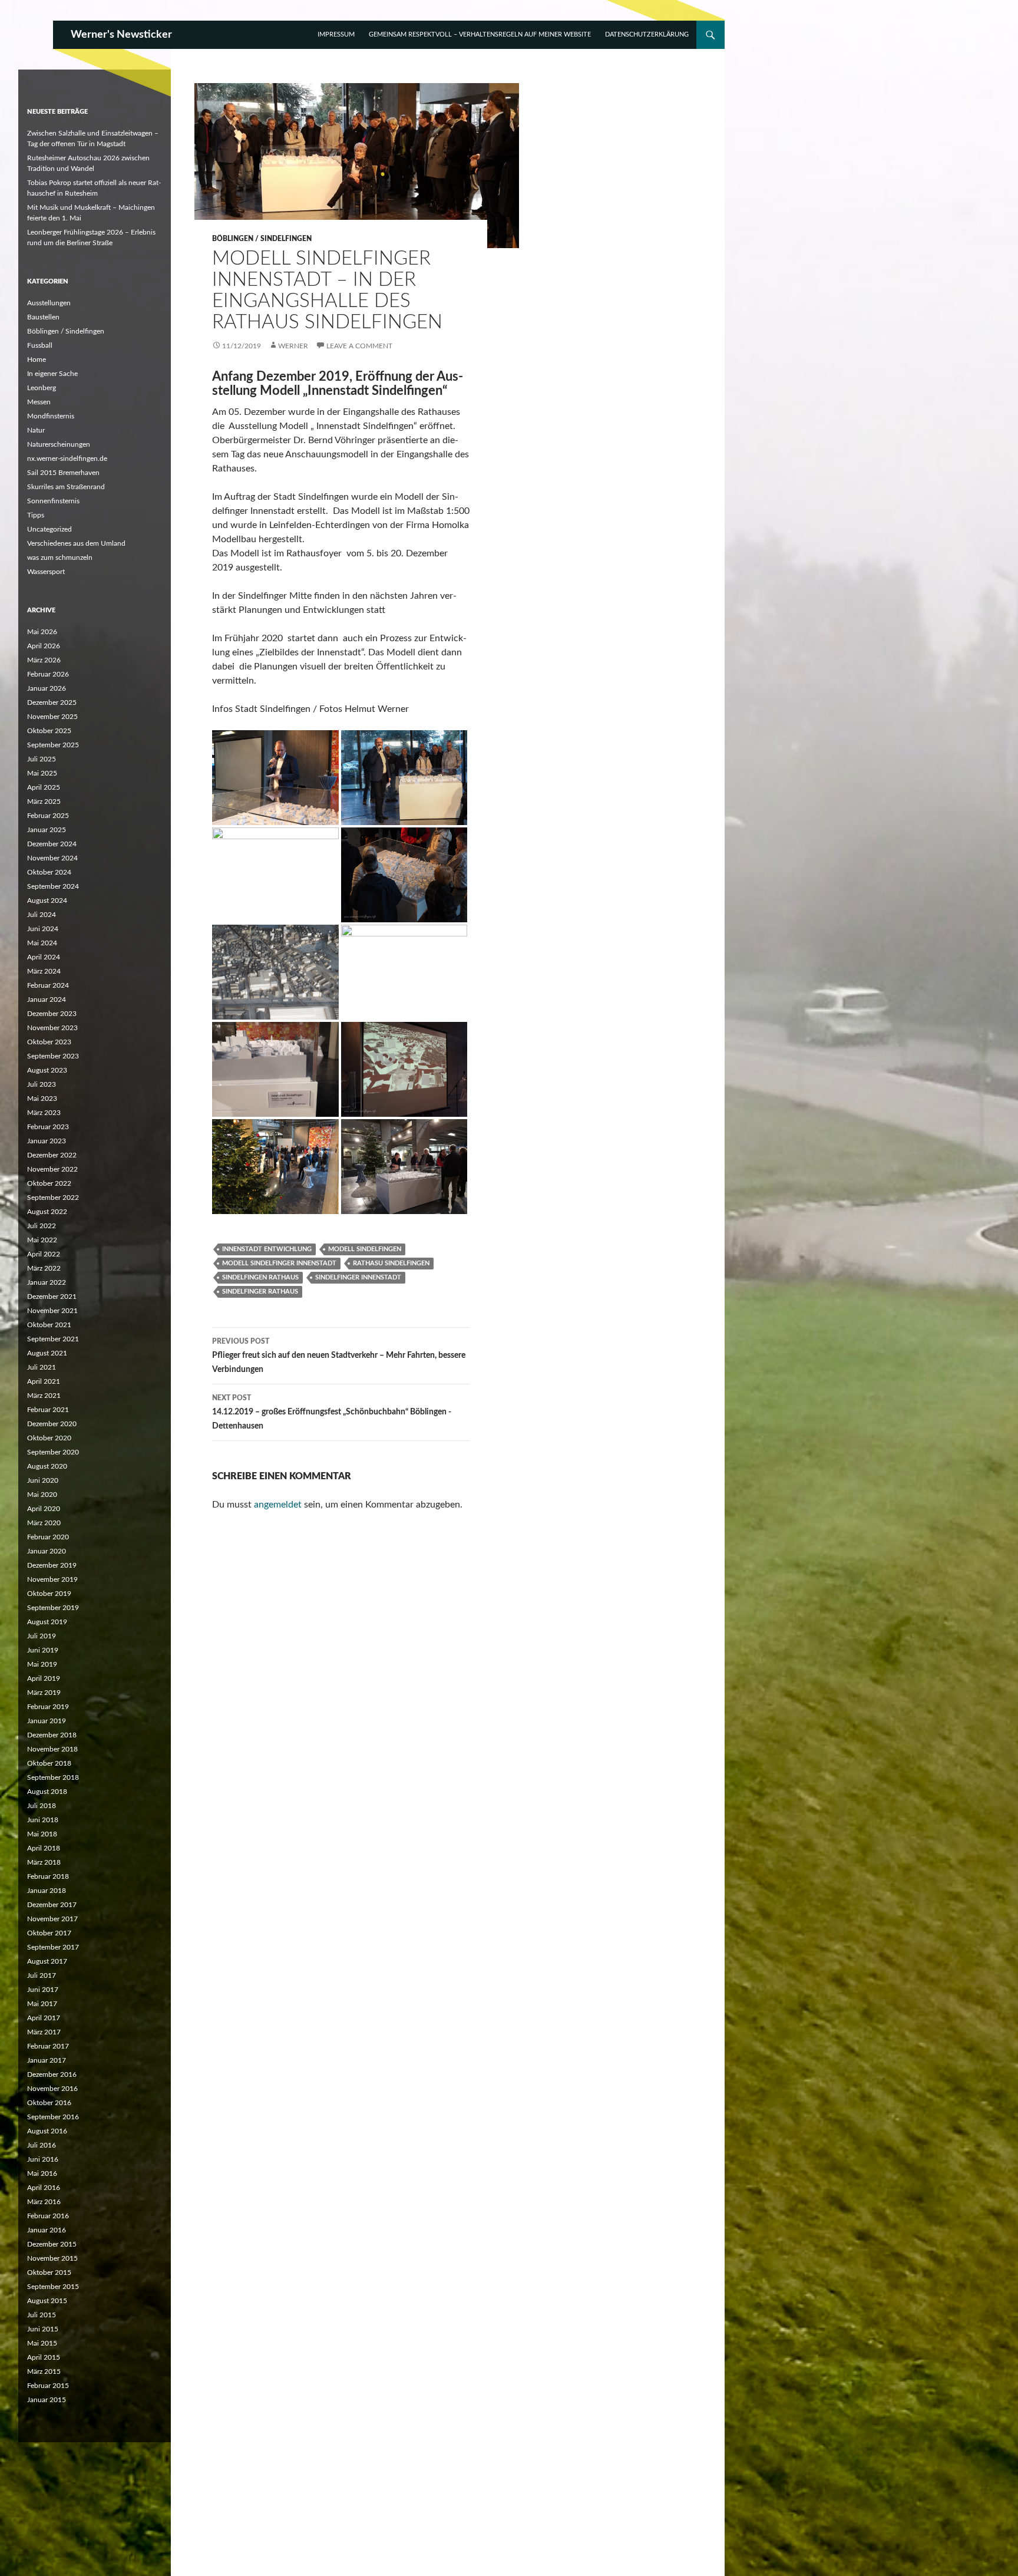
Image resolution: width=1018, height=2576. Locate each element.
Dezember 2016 (52, 2074)
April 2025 (44, 787)
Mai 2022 (42, 1240)
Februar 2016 (48, 2216)
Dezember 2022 (52, 1155)
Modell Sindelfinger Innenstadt (279, 1263)
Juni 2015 (43, 2329)
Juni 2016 (43, 2159)
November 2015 (52, 2258)
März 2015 (44, 2371)
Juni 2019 (43, 1650)
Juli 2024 (42, 915)
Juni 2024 (43, 929)
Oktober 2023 (49, 1042)
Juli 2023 (42, 1084)
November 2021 (52, 1311)
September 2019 (53, 1608)
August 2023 (47, 1070)
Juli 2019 (42, 1636)
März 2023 (44, 1113)
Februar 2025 (48, 816)
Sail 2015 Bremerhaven (63, 473)
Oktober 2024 (49, 872)
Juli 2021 (42, 1367)
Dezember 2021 (52, 1297)
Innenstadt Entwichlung (267, 1249)
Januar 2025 (47, 830)
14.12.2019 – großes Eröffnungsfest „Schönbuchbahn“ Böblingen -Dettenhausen (332, 1412)
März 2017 (44, 2032)
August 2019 (47, 1622)
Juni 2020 (43, 1480)
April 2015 (44, 2357)
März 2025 (44, 802)
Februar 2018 (48, 1876)
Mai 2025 (42, 773)
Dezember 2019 (52, 1565)
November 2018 (52, 1749)
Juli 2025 (42, 759)
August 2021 (47, 1353)
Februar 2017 (48, 2046)
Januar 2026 (47, 688)
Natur (36, 430)
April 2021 (44, 1381)
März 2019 (44, 1693)
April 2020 (44, 1509)
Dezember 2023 (52, 1014)
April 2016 (44, 2188)
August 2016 (47, 2131)
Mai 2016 (42, 2173)
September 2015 (53, 2287)
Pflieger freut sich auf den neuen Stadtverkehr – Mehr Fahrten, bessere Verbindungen (339, 1356)
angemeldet (278, 1505)
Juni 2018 (43, 1820)
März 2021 (44, 1396)
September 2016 (53, 2117)
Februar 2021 (48, 1410)
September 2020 (53, 1452)
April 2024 (44, 957)
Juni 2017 (43, 1990)
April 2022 (44, 1254)
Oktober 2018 (49, 1763)
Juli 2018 (42, 1806)
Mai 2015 (42, 2343)
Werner (293, 346)
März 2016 (44, 2202)
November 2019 (52, 1579)
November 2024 (52, 858)
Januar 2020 (47, 1551)
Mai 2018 (42, 1834)
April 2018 (44, 1848)
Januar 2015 (47, 2400)
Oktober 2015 (49, 2272)
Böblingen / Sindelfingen (262, 239)
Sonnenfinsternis (53, 501)
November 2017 (52, 1919)
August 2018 (47, 1792)
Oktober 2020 (49, 1438)
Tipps (36, 515)
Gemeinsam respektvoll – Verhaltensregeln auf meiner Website (480, 34)
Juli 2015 (42, 2315)
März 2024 (44, 971)
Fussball (40, 345)
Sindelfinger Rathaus (260, 1292)
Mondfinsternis (51, 416)
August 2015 (47, 2301)
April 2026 (44, 646)
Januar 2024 (47, 1000)
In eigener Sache (52, 374)
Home (37, 359)
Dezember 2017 (52, 1905)
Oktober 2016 (49, 2103)
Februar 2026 (48, 674)
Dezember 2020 (52, 1424)
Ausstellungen (49, 303)
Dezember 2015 (52, 2244)
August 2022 (47, 1212)
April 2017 (44, 2018)
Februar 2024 (48, 985)
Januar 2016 (47, 2230)
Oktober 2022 (49, 1183)
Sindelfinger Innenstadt (358, 1277)
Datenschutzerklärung (647, 34)
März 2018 (44, 1862)
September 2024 (53, 886)
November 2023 (52, 1028)
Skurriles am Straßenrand (66, 487)
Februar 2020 (48, 1537)
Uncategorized (49, 529)
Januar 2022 (47, 1282)
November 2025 (52, 717)
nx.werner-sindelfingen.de (67, 459)
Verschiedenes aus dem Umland (76, 543)
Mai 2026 (42, 632)
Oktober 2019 (49, 1594)
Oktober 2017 (49, 1933)
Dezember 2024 (52, 844)
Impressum (336, 34)
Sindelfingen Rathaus (260, 1277)
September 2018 (53, 1777)
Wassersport (46, 572)
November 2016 (52, 2089)
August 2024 (47, 901)
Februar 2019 (48, 1707)
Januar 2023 (47, 1141)
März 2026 (44, 660)
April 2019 (44, 1678)
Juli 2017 (42, 1975)
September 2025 (53, 745)
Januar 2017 (47, 2060)
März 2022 (44, 1268)
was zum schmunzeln (60, 558)
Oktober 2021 (49, 1325)
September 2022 (53, 1198)
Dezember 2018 (52, 1735)
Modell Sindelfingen (365, 1249)
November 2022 (52, 1169)
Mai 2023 (42, 1099)
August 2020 (47, 1466)
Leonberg (42, 388)
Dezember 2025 (52, 702)
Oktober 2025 (49, 731)
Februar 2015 (48, 2386)
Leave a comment (359, 346)
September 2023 (53, 1056)
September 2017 (53, 1947)
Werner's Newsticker (121, 35)
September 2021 (53, 1339)
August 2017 (47, 1961)
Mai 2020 (42, 1495)
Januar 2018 (47, 1891)
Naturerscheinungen (59, 444)
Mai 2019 (42, 1664)
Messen (39, 402)
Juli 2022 (42, 1226)
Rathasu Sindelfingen (391, 1263)
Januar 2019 (47, 1721)
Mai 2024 (42, 943)
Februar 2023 (48, 1127)
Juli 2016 (42, 2145)
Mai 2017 (42, 2004)
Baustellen (43, 317)
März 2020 (44, 1523)
